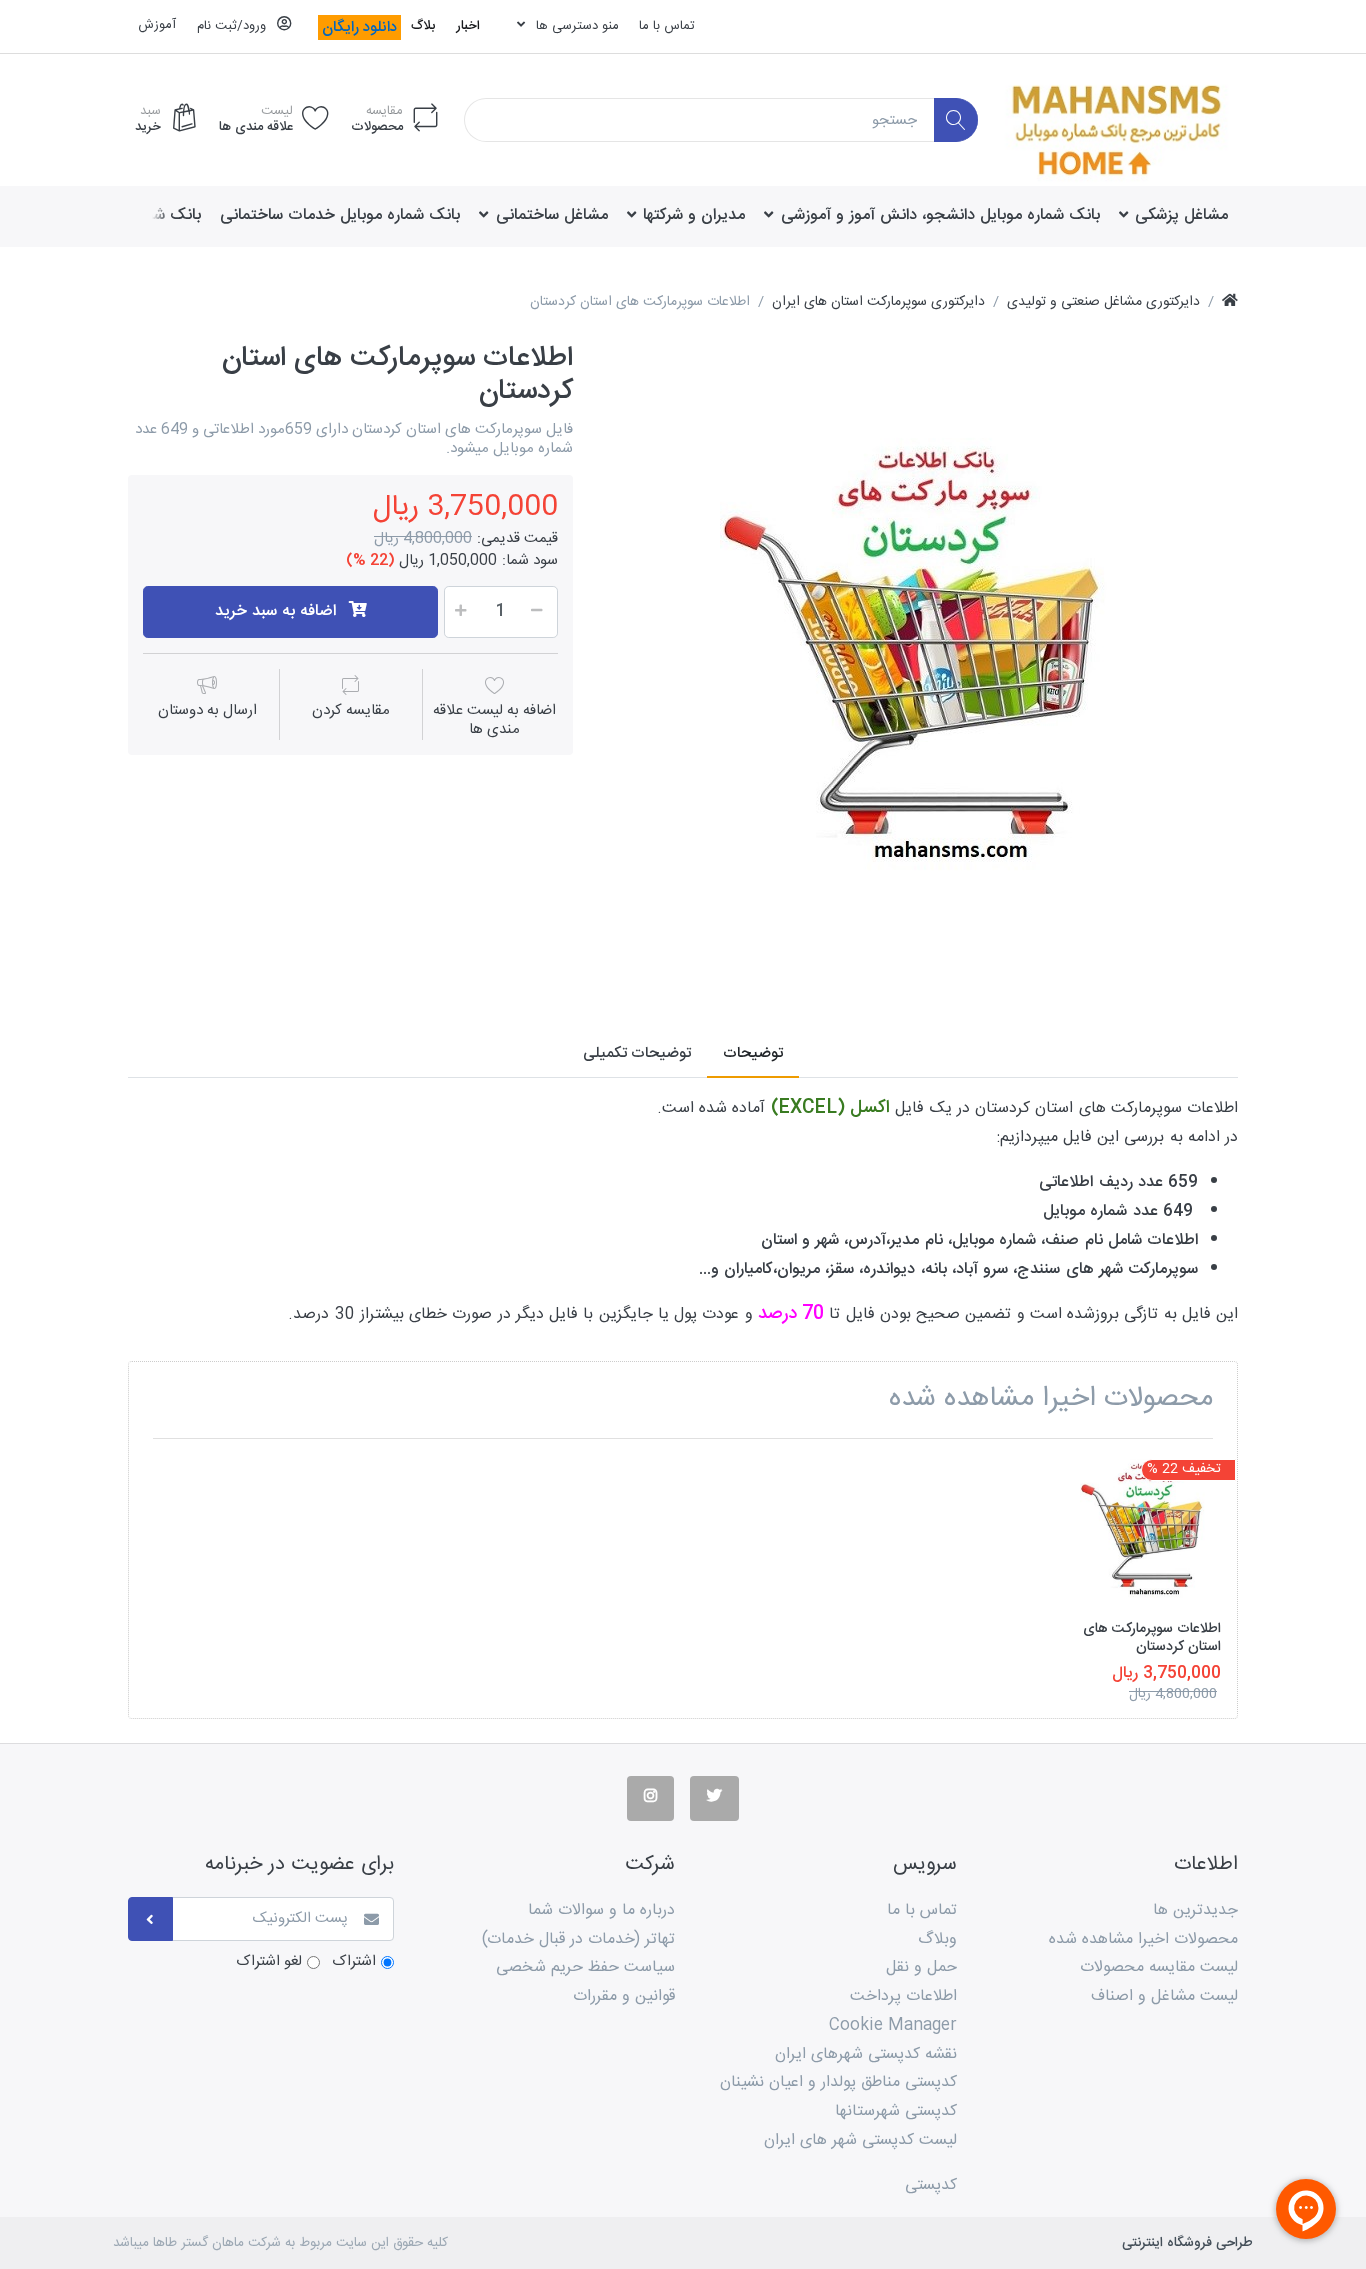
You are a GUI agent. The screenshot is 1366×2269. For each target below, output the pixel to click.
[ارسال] (150, 1919)
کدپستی (931, 2185)
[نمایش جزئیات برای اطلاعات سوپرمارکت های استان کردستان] (1144, 1530)
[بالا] (1230, 302)
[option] (920, 660)
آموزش (157, 25)
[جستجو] (956, 120)
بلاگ (423, 26)
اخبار (468, 26)
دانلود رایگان (359, 27)
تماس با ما (667, 26)
